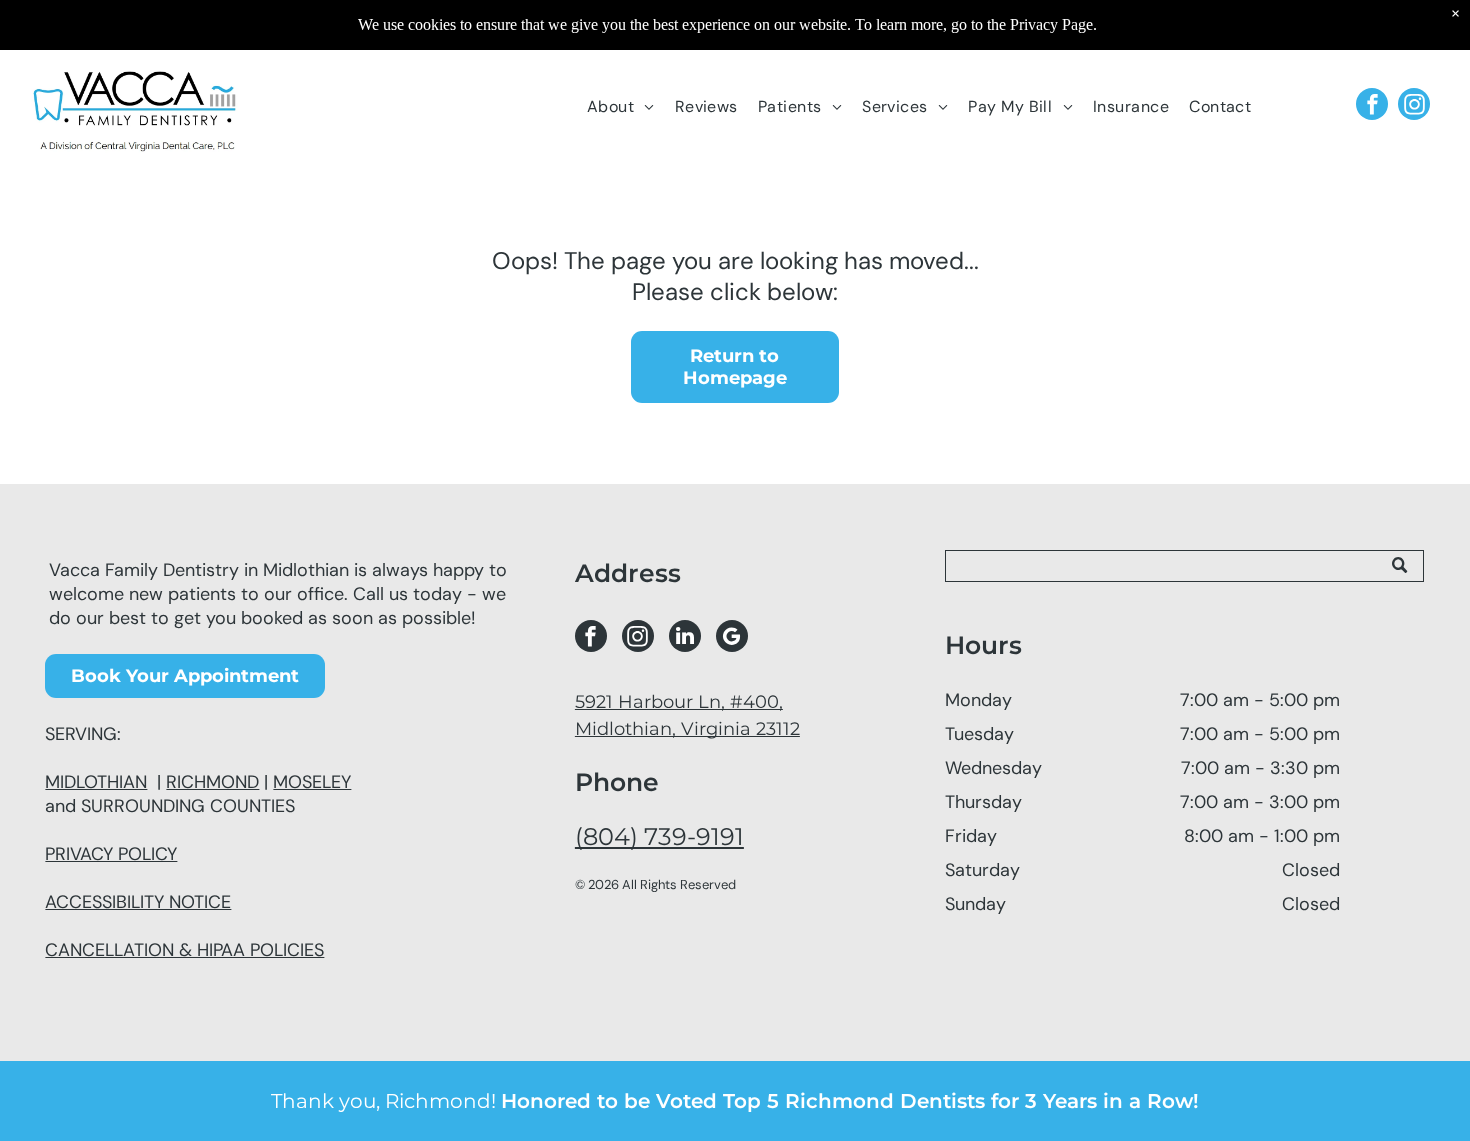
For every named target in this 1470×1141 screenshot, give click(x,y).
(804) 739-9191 (659, 836)
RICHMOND (212, 782)
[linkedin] (685, 638)
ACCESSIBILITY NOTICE (138, 902)
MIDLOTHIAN (96, 782)
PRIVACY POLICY (111, 854)
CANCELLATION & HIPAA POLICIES (184, 950)
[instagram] (1414, 106)
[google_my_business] (732, 638)
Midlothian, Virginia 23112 (687, 729)
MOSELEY (312, 782)
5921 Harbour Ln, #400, (679, 702)
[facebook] (1372, 106)
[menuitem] (621, 106)
